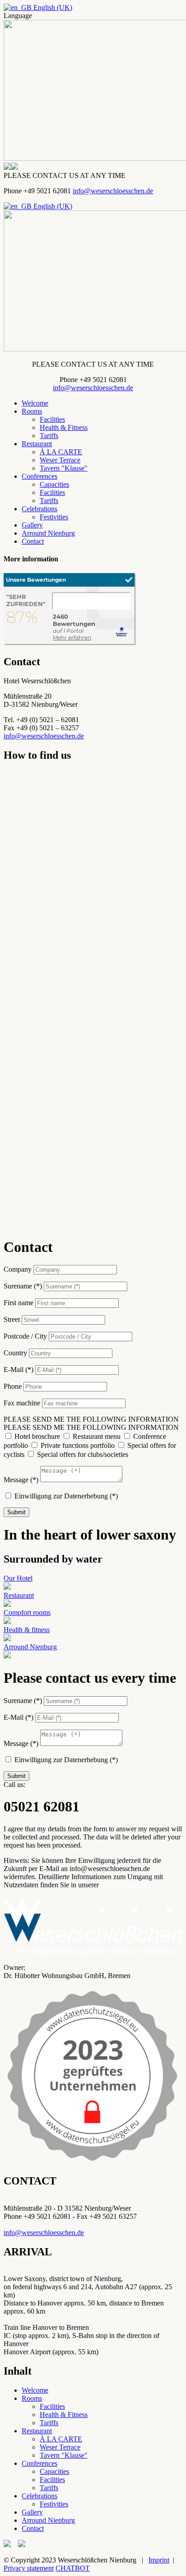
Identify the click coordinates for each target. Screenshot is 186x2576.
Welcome (35, 403)
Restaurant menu (97, 1436)
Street (12, 1319)
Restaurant (37, 444)
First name (19, 1303)
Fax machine (22, 1403)
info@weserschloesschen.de (113, 191)
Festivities (54, 517)
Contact (33, 541)
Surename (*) (23, 1286)
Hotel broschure (37, 1436)
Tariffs (49, 436)
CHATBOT (73, 2568)
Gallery (32, 525)
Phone (13, 1386)
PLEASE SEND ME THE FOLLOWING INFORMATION (91, 1419)
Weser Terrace (60, 460)
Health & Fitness (64, 427)
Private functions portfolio (78, 1445)
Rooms (32, 411)
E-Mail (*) (19, 1370)
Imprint (159, 2560)
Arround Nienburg (48, 533)
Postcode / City (25, 1336)
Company (18, 1269)
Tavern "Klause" (64, 468)
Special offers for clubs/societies (83, 1454)
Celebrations (40, 509)
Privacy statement (126, 1885)
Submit (16, 1512)
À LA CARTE (61, 452)
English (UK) (52, 7)
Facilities (52, 419)
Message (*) (21, 1480)
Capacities (54, 484)
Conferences (40, 476)
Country (15, 1353)
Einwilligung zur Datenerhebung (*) (66, 1496)
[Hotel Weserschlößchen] (70, 643)
